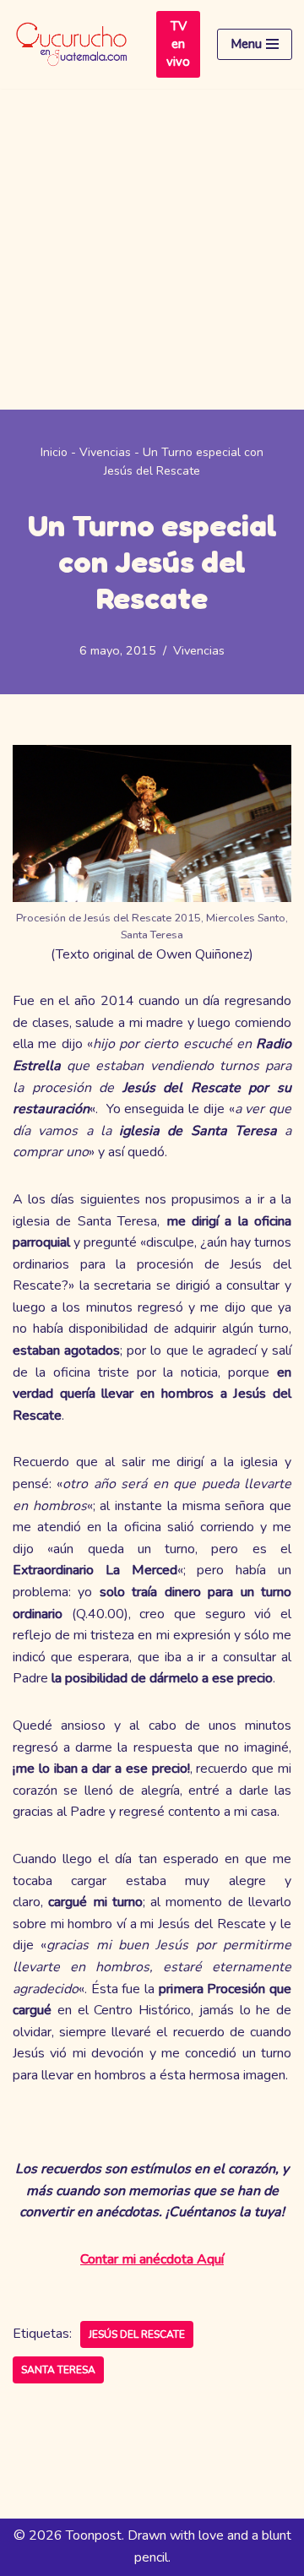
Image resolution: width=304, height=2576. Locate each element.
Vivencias (105, 452)
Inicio (54, 452)
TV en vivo (178, 44)
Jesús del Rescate (137, 2334)
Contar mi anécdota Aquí (152, 2259)
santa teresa (58, 2370)
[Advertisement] (152, 249)
